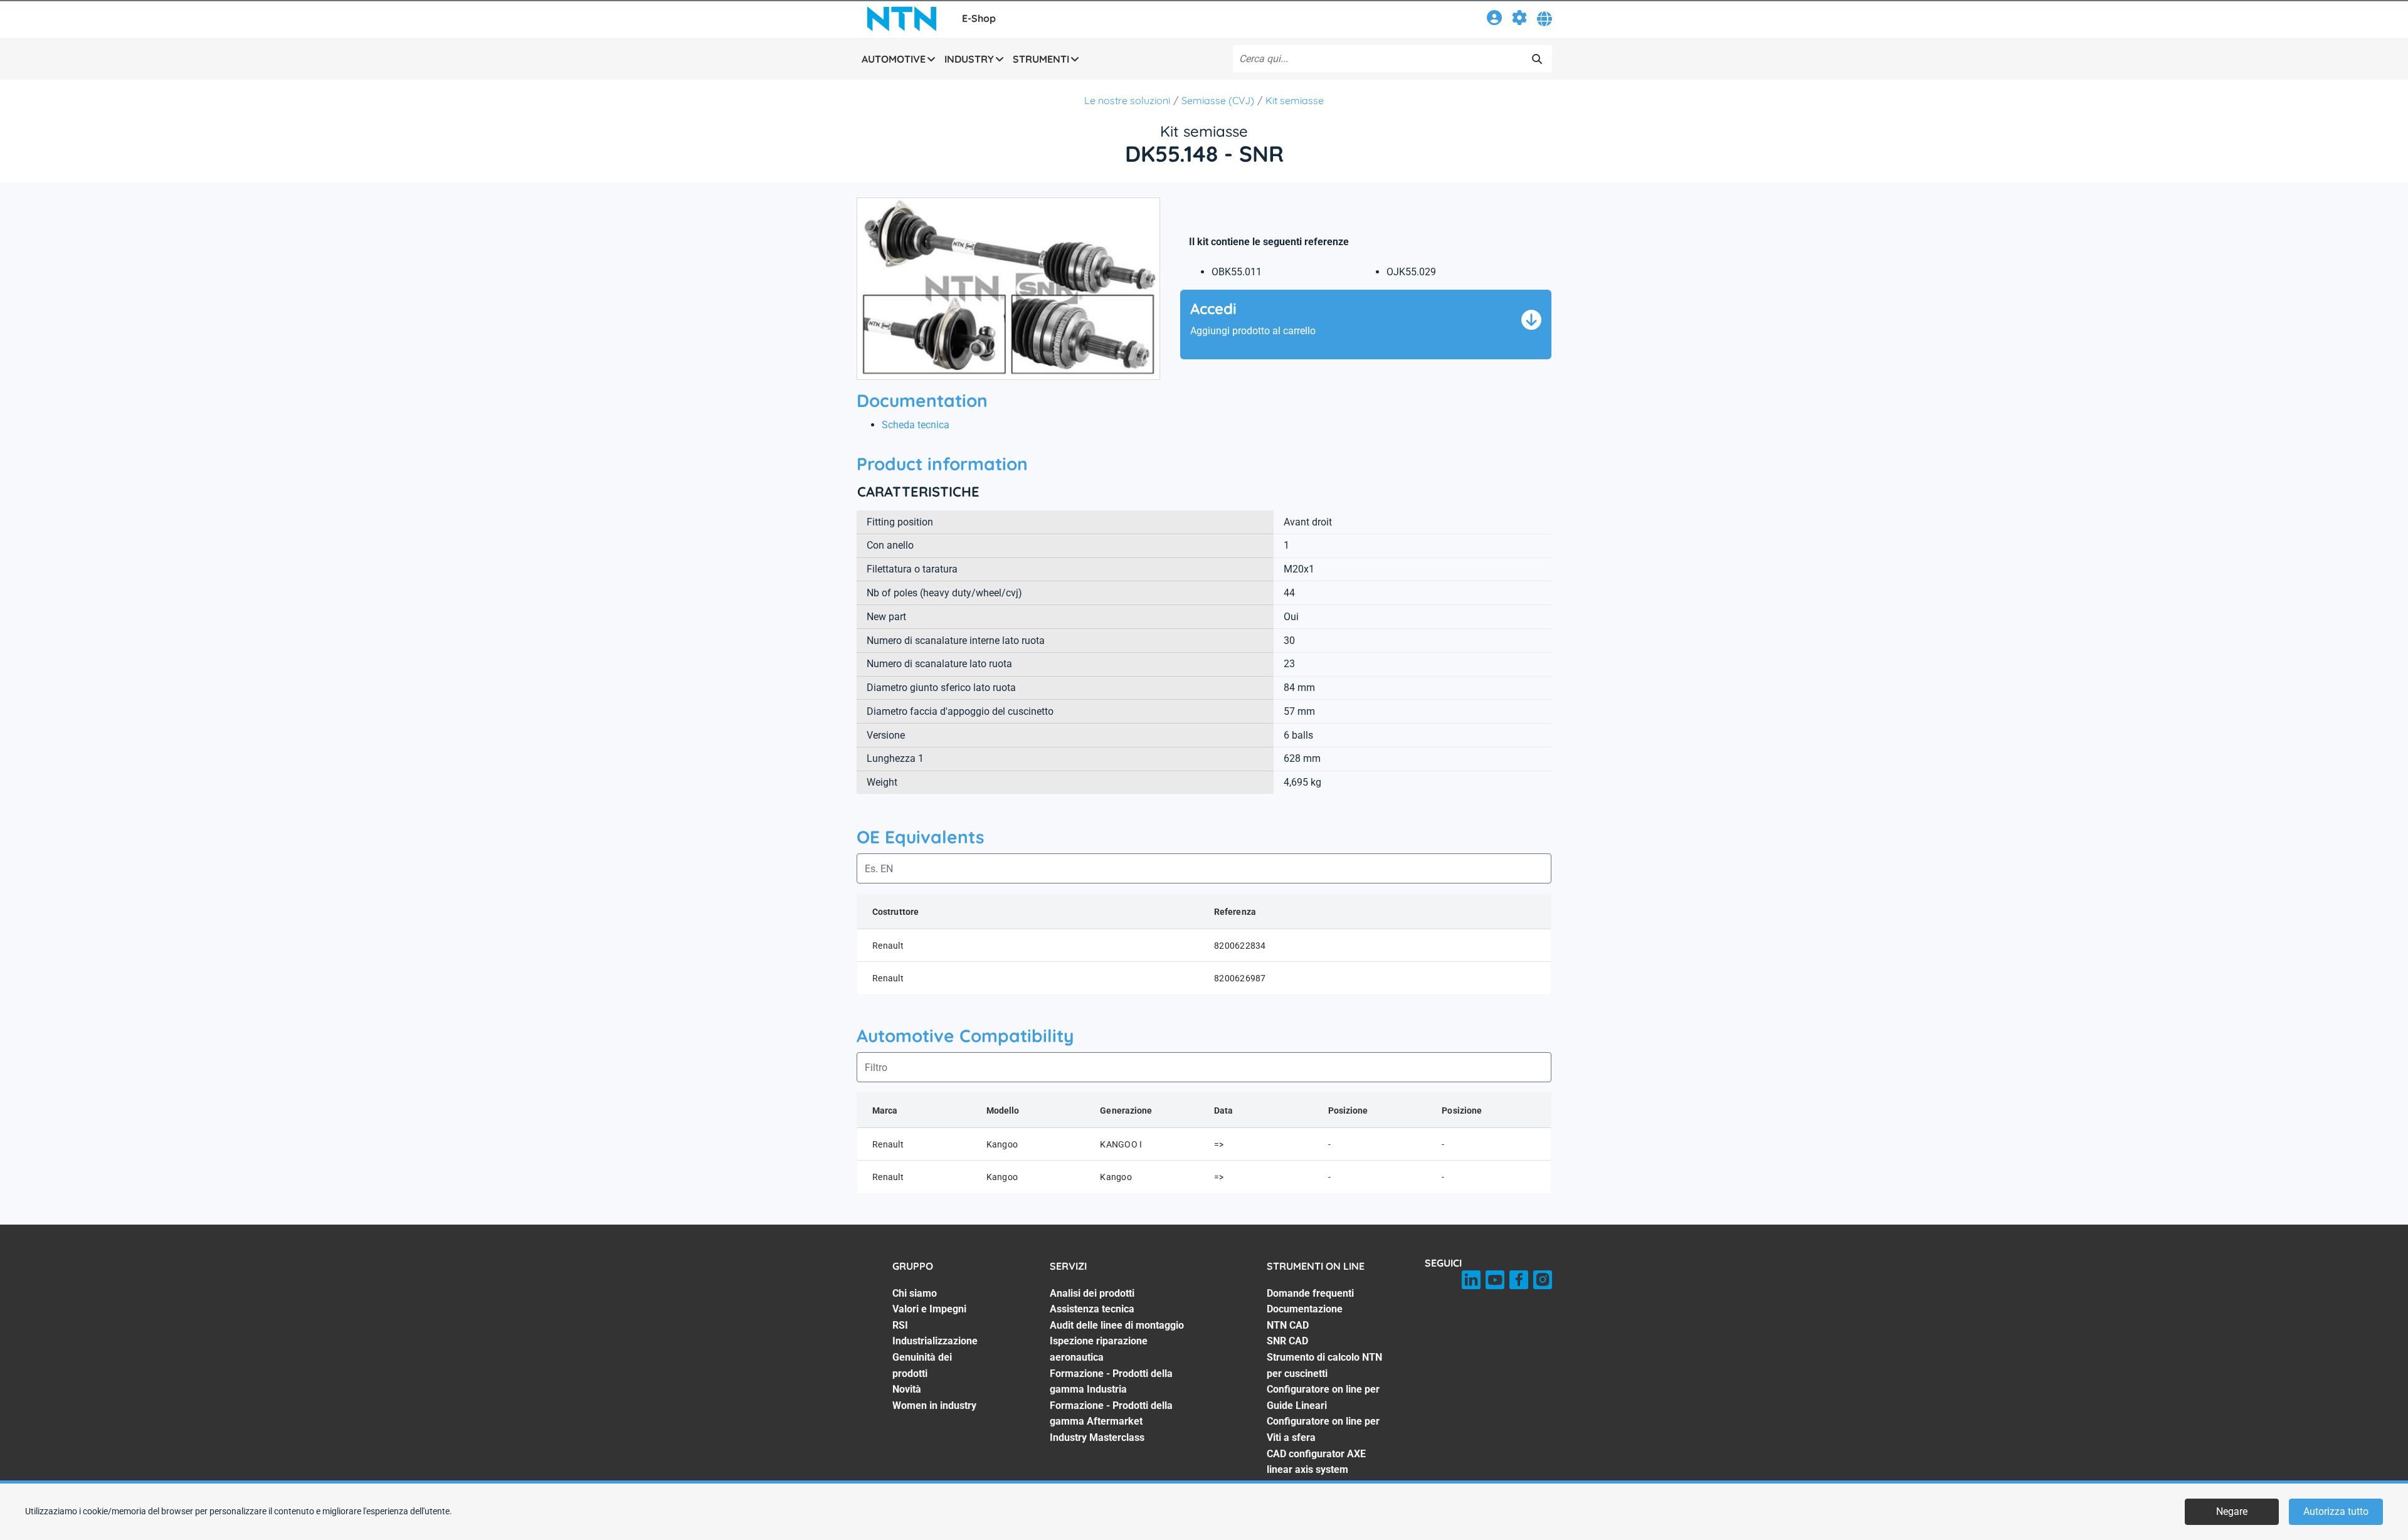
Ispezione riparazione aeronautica (1099, 1349)
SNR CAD (1287, 1341)
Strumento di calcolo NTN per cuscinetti (1324, 1365)
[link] (1494, 20)
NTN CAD (1288, 1325)
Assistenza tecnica (1092, 1309)
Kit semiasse (1295, 100)
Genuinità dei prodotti (922, 1365)
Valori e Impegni (929, 1309)
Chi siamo (915, 1293)
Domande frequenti (1310, 1293)
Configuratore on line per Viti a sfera (1323, 1429)
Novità (907, 1389)
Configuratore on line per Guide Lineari (1323, 1397)
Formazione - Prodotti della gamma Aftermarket (1111, 1414)
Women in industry (934, 1406)
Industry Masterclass (1097, 1437)
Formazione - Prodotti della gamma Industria (1111, 1382)
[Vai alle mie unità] (1519, 20)
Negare (2232, 1511)
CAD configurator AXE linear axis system (1316, 1462)
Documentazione (1305, 1309)
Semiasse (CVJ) (1218, 100)
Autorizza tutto (2336, 1511)
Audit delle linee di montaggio (1117, 1325)
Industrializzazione (935, 1341)
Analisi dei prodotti (1092, 1293)
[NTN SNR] (902, 19)
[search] (1537, 59)
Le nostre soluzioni (1127, 100)
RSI (900, 1325)
